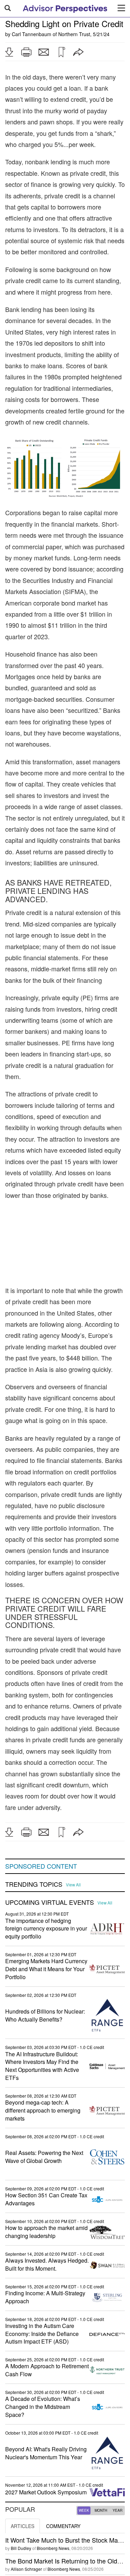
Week (84, 2510)
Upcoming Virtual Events (50, 1902)
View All (73, 1885)
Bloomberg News (53, 2548)
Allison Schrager (26, 2569)
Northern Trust (74, 34)
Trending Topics (34, 1884)
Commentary (63, 2526)
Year (118, 2510)
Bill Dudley (21, 2548)
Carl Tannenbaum (32, 34)
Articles (23, 2526)
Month (101, 2510)
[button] (9, 52)
